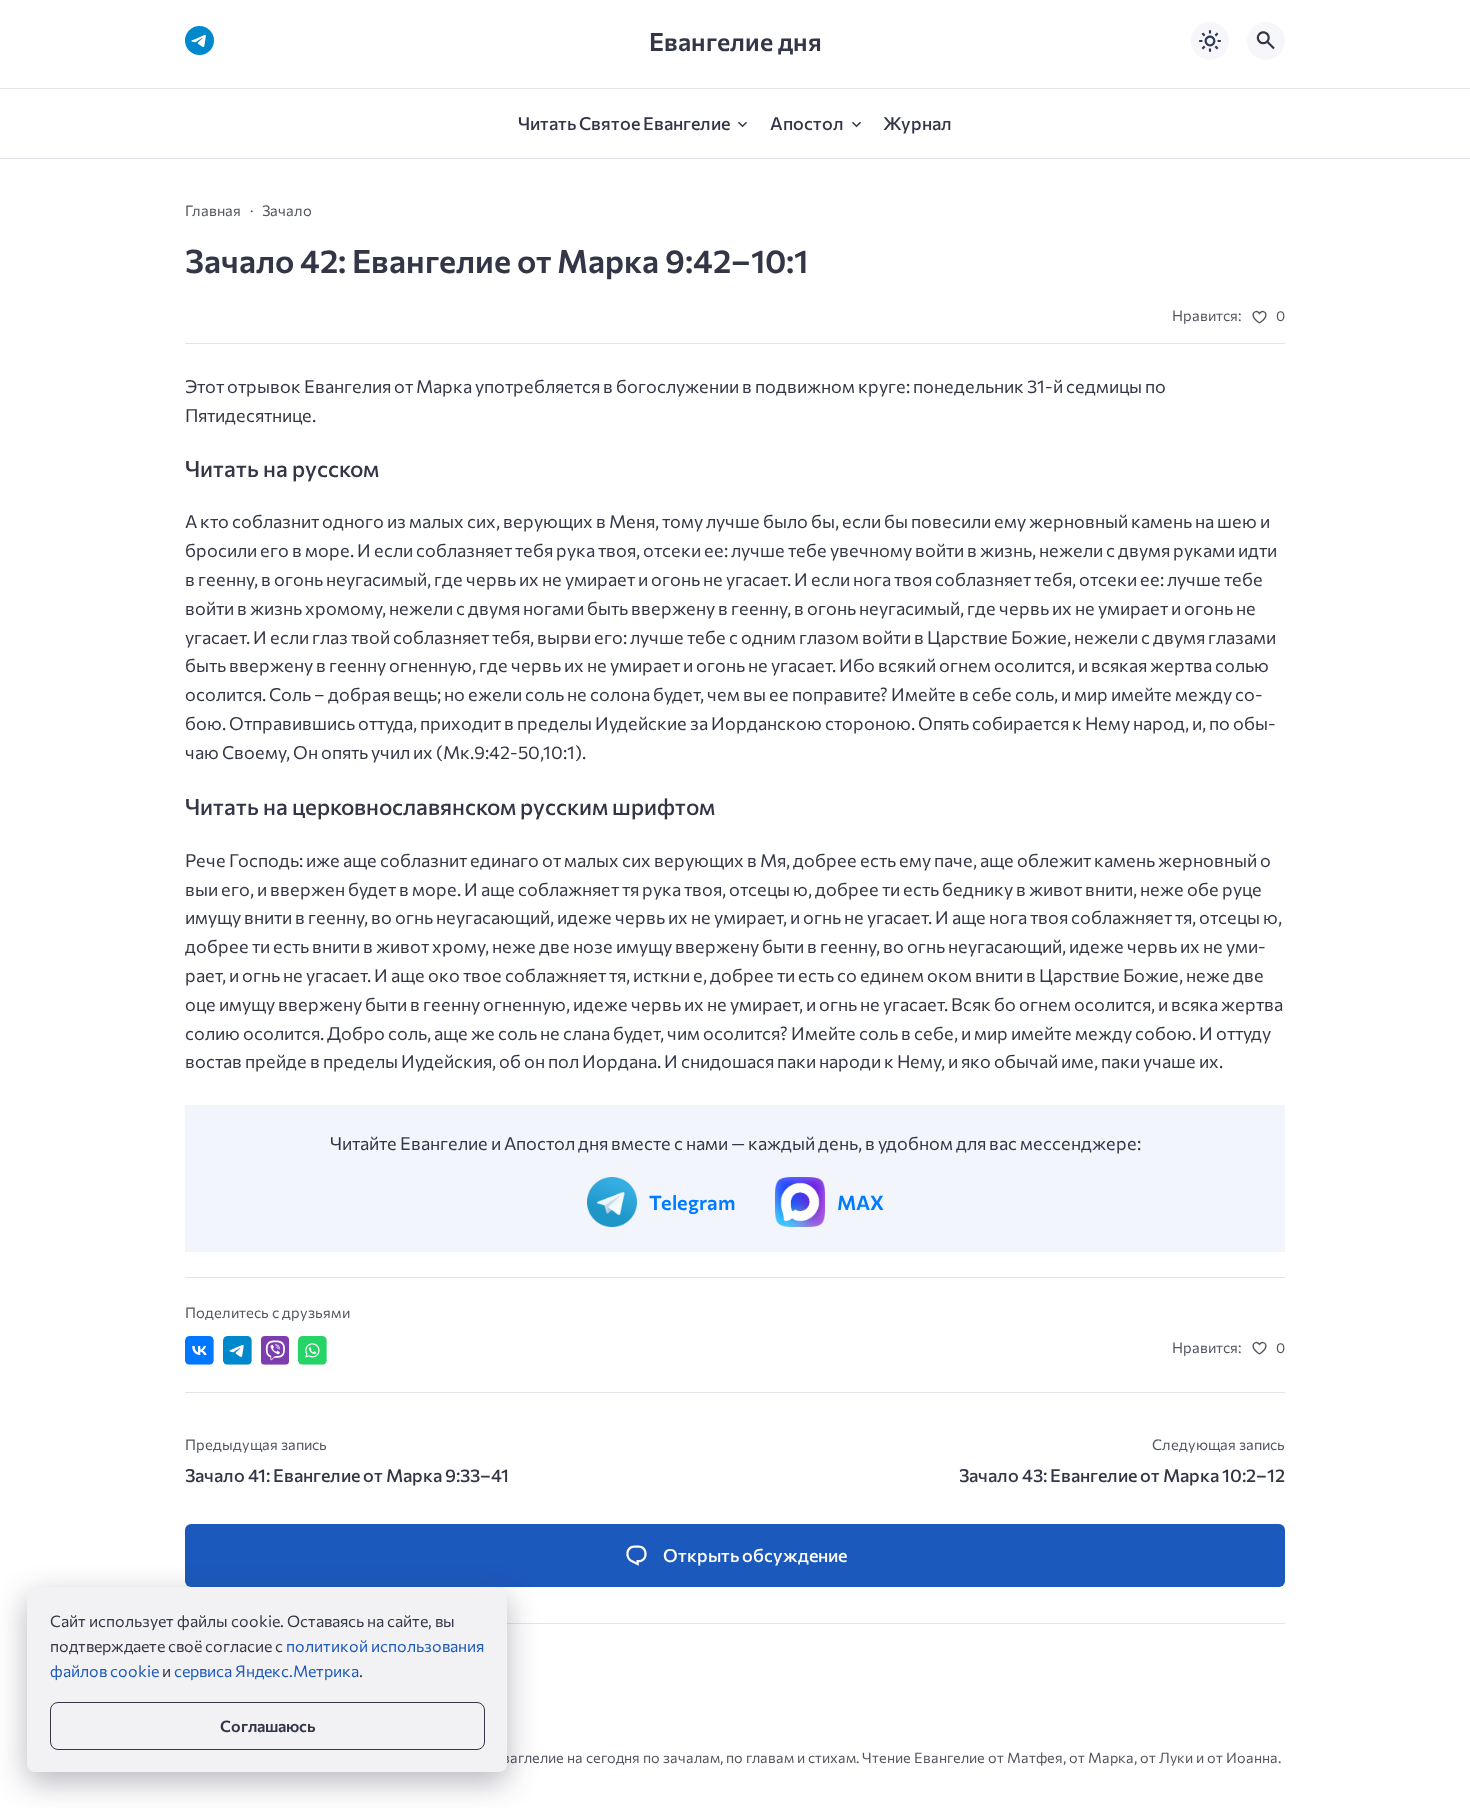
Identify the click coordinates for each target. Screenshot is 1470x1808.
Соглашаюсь (267, 1725)
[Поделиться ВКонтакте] (199, 1350)
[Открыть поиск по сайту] (1266, 41)
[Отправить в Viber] (275, 1350)
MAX (860, 1202)
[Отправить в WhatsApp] (312, 1350)
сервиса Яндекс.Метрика (266, 1670)
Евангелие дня (735, 40)
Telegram (692, 1202)
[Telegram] (199, 40)
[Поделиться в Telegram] (237, 1350)
